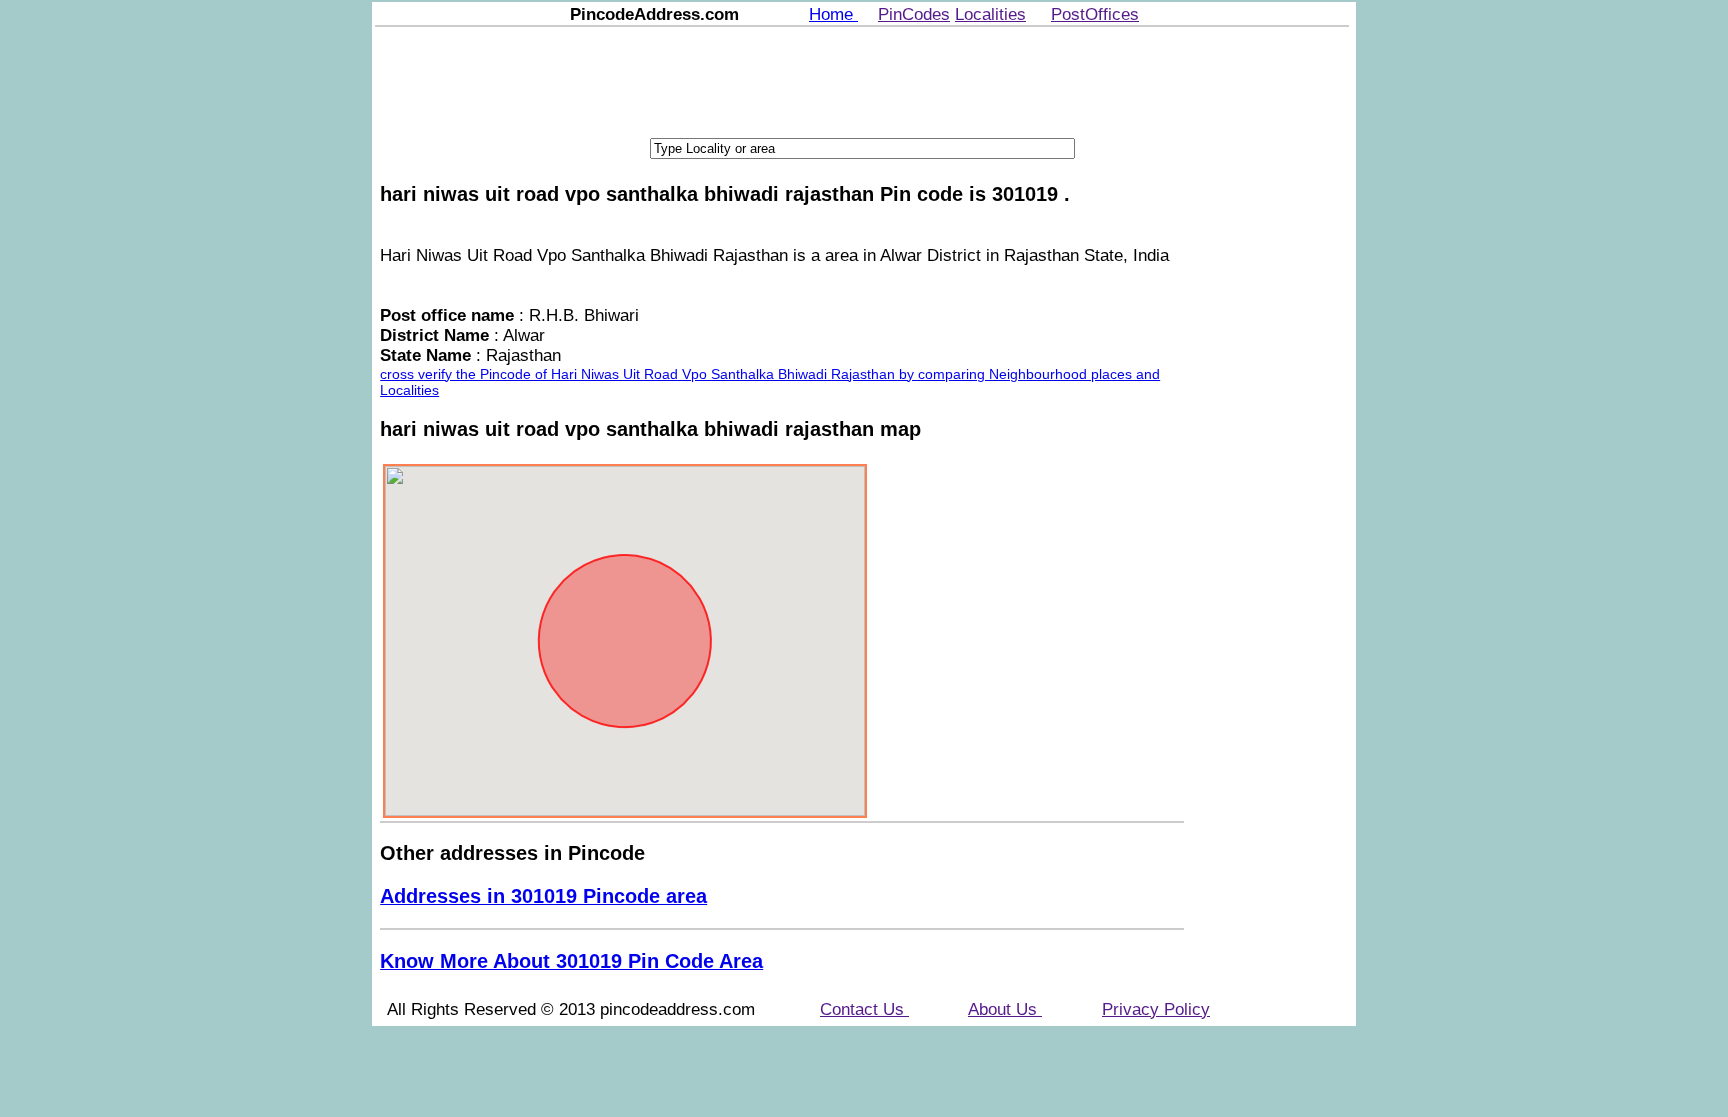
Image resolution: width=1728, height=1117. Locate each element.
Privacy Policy (1156, 1009)
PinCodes (914, 14)
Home (833, 14)
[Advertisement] (862, 80)
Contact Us (864, 1009)
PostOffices (1095, 14)
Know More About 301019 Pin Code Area (571, 961)
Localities (990, 14)
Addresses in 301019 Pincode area (543, 896)
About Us (1005, 1009)
